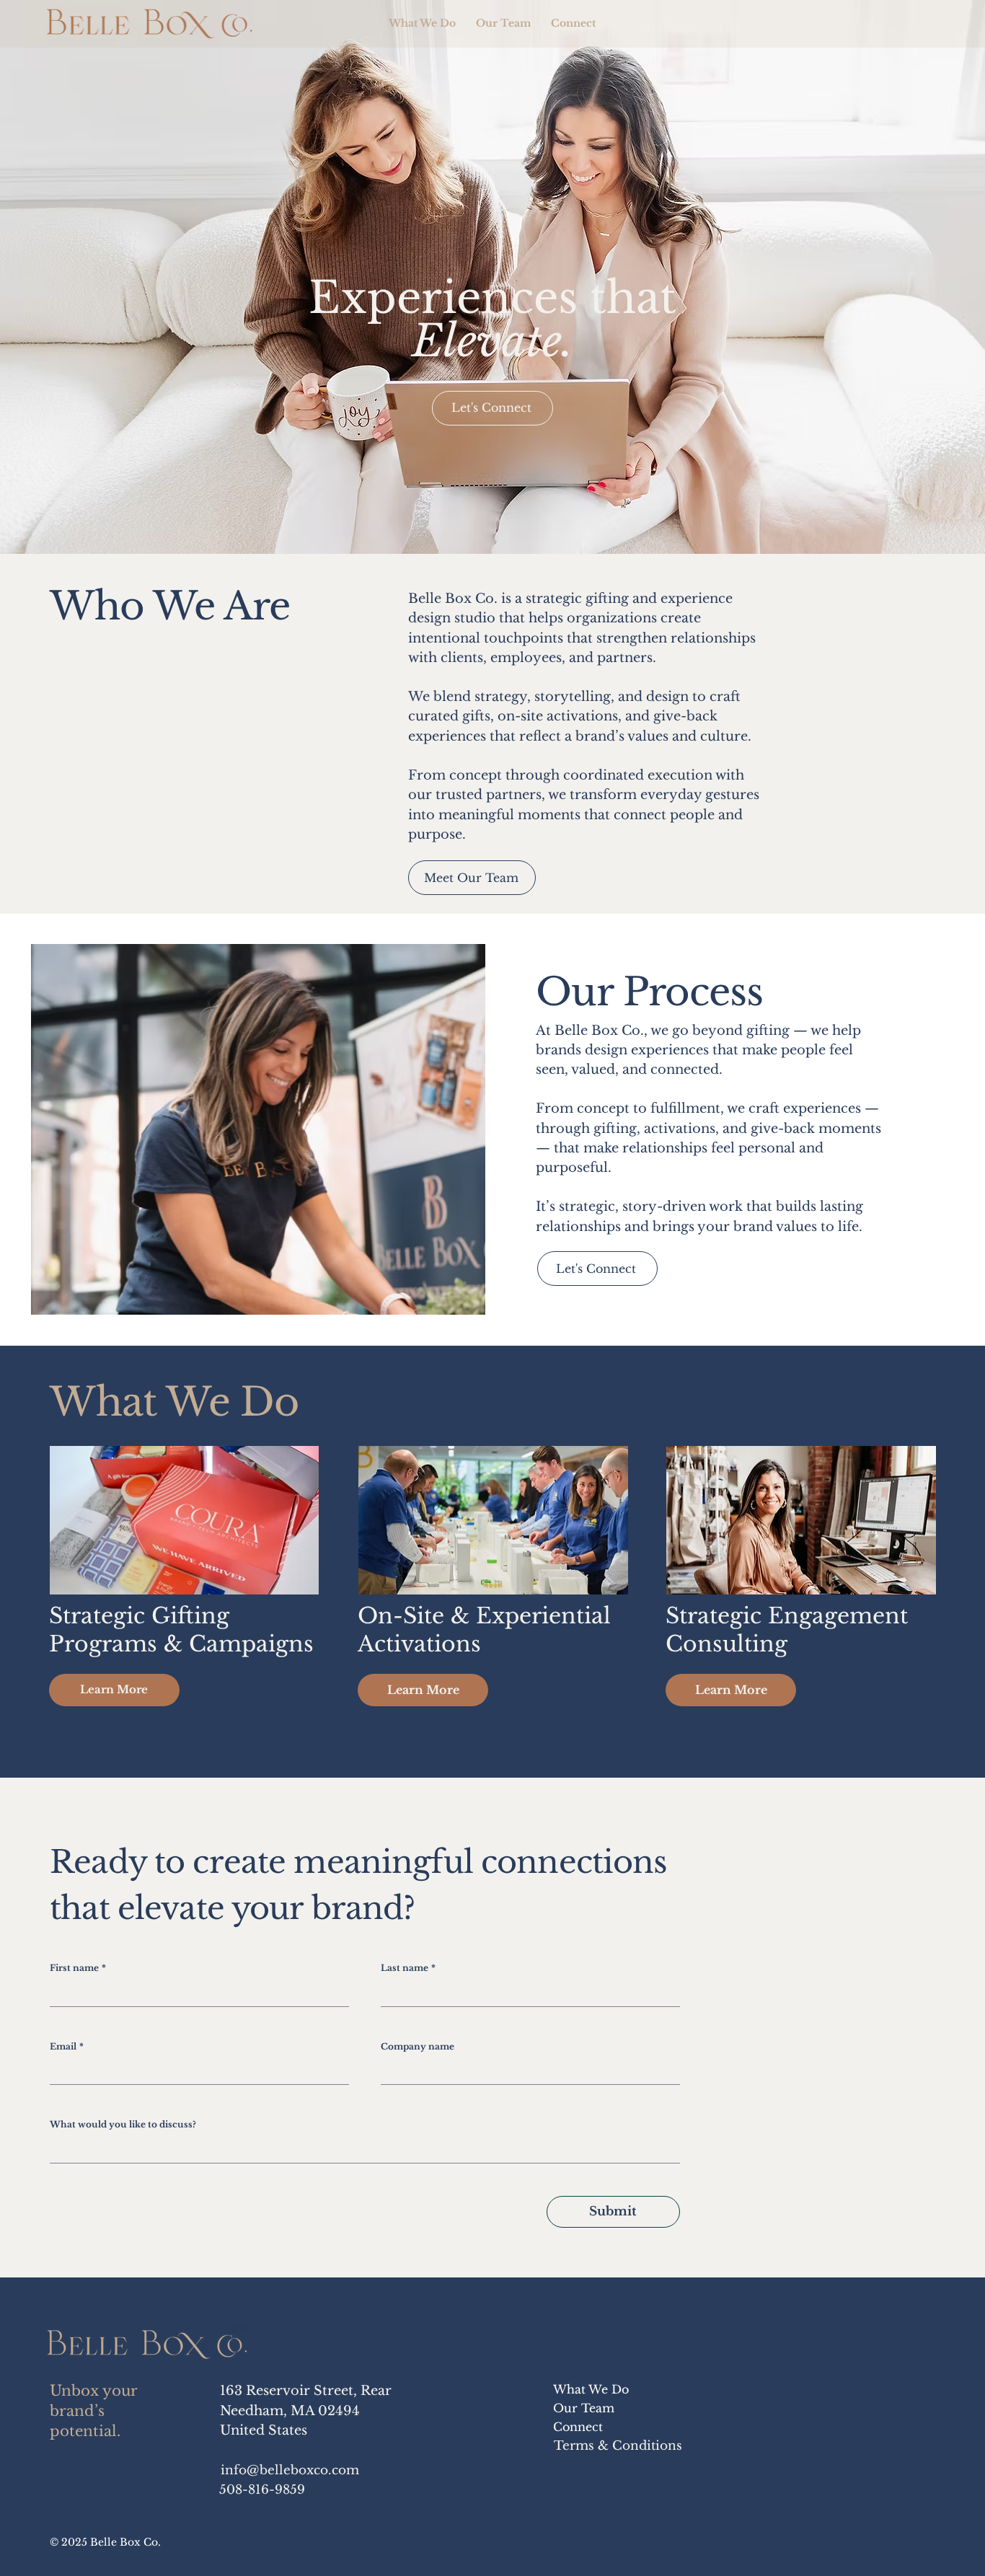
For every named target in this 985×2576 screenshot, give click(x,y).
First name (78, 1968)
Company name (418, 2046)
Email (67, 2046)
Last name (408, 1968)
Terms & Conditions (618, 2445)
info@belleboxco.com (290, 2470)
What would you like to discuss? (123, 2124)
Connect (578, 2427)
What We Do (591, 2389)
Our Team (584, 2408)
